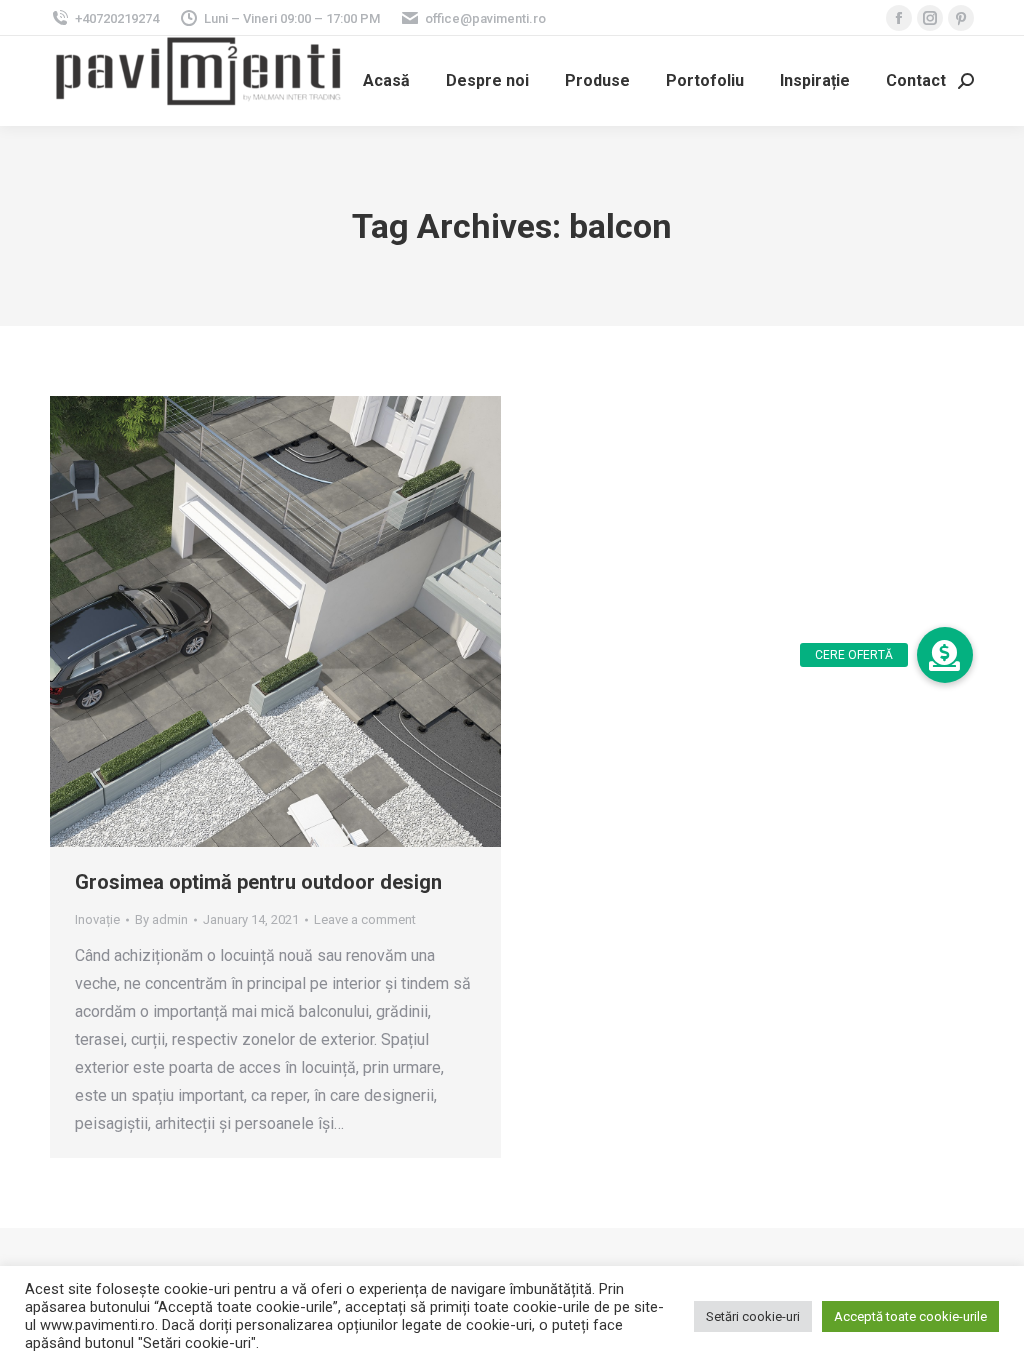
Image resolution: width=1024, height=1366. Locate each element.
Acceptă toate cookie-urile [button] (910, 1316)
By (161, 919)
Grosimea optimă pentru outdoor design (258, 882)
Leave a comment (365, 919)
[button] (945, 655)
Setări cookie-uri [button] (753, 1316)
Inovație (97, 919)
